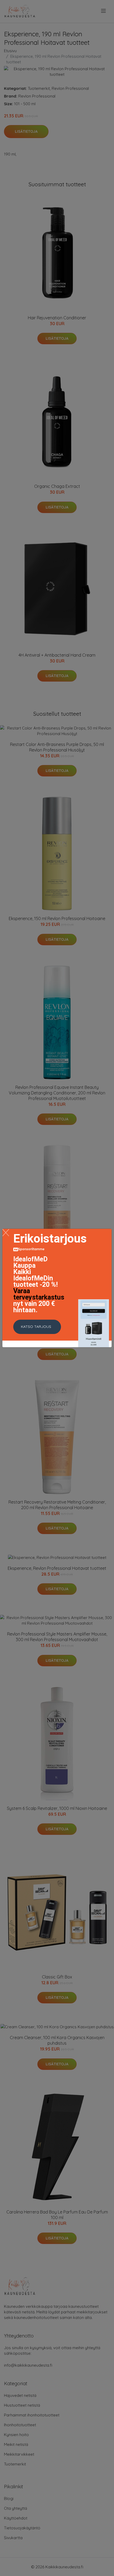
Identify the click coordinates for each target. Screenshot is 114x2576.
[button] (37, 1327)
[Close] (6, 1233)
